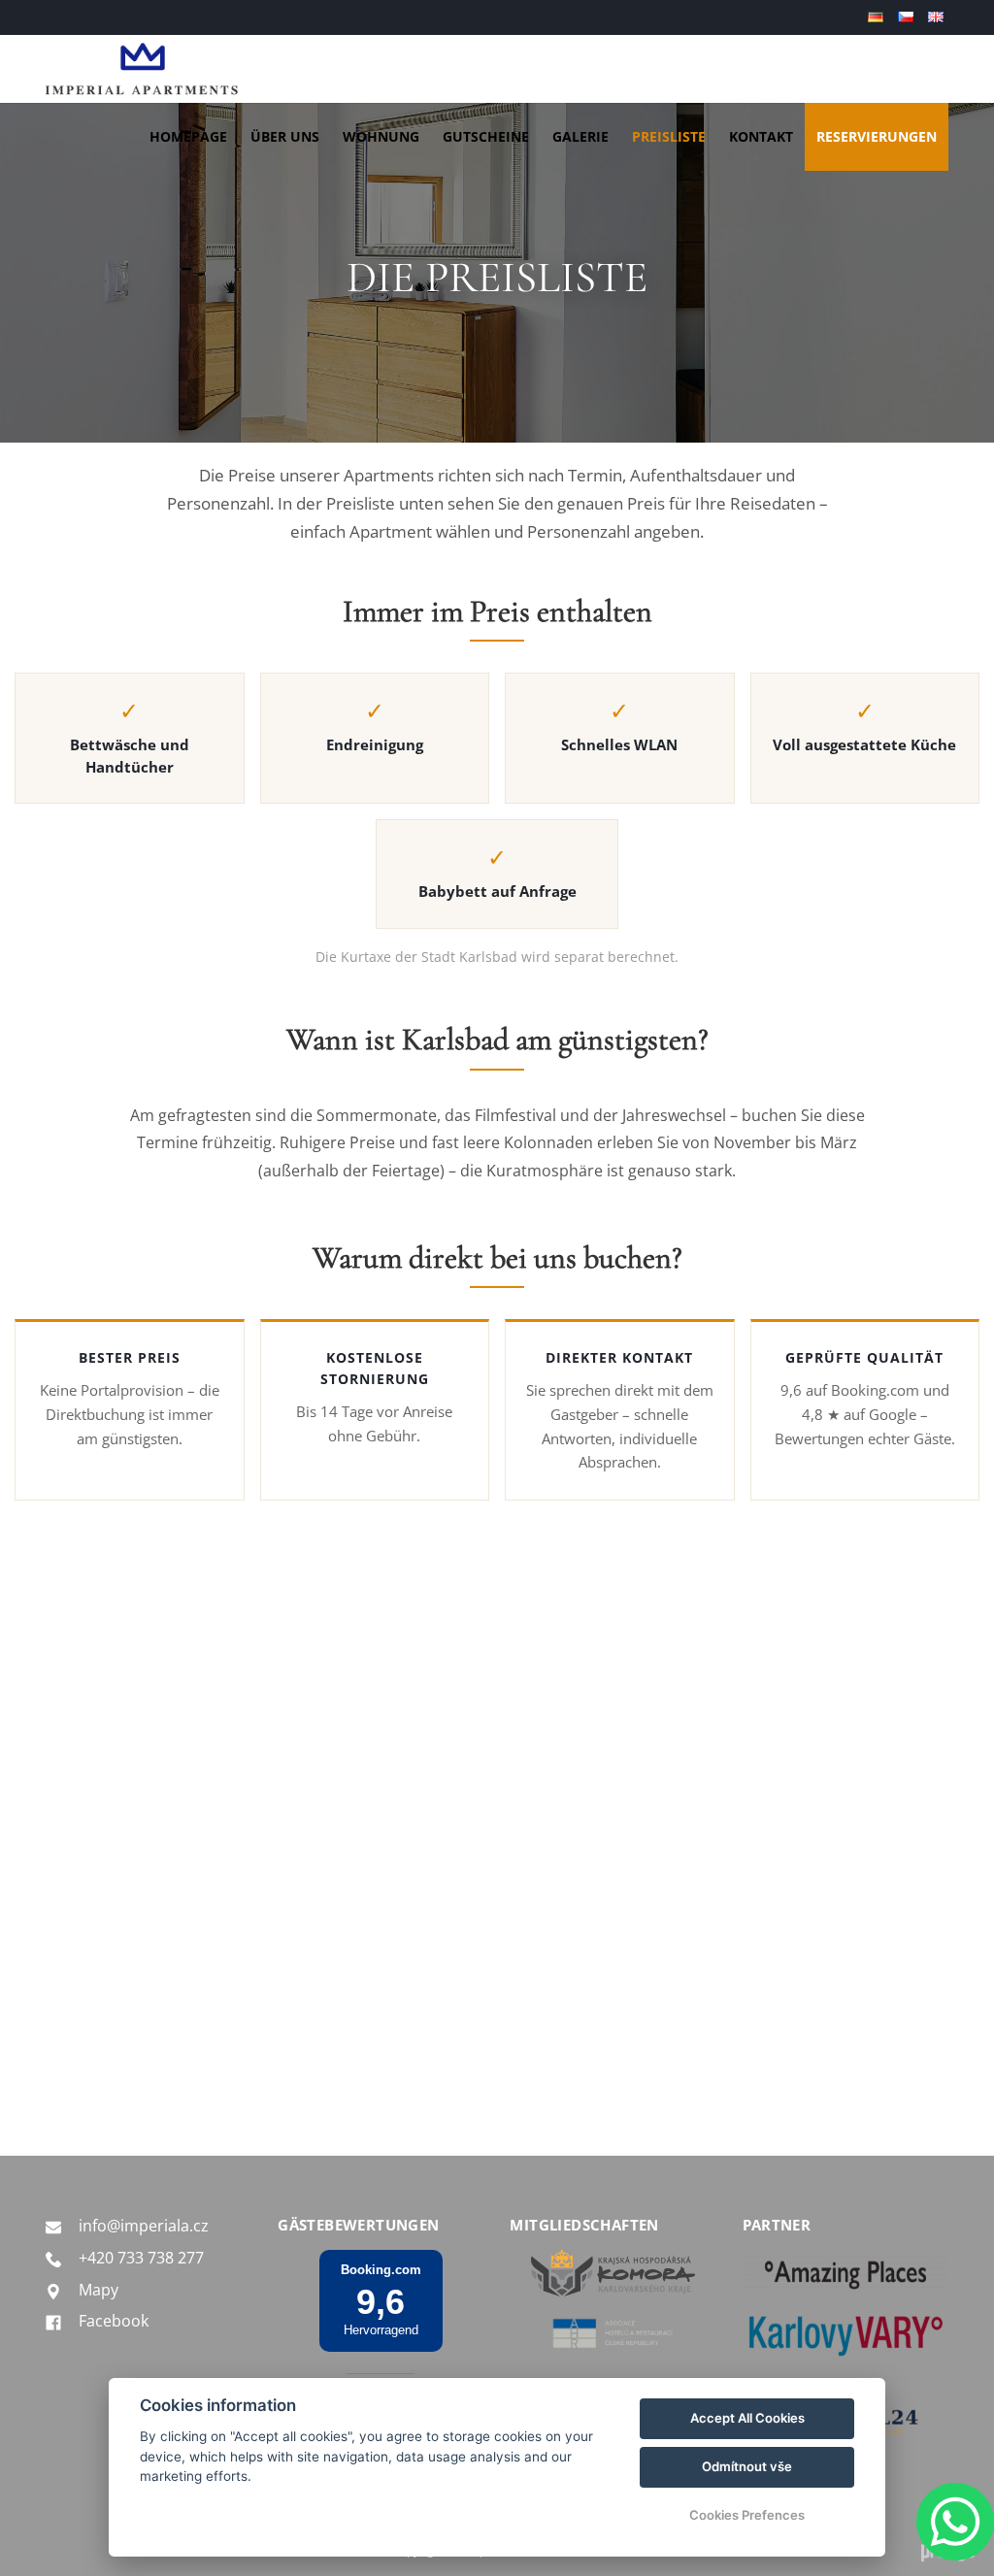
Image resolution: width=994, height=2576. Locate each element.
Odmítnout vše (747, 2466)
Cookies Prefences (747, 2515)
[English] (938, 17)
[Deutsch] (878, 17)
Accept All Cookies (747, 2418)
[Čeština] (908, 17)
